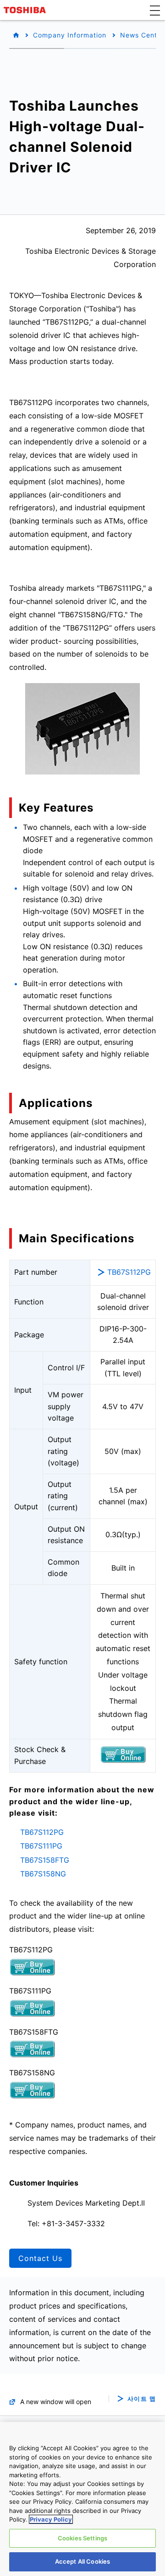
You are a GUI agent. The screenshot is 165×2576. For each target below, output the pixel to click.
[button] (155, 10)
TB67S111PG (41, 1846)
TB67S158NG (43, 1874)
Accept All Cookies (82, 2561)
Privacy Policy (51, 2519)
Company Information (70, 35)
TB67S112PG (129, 1272)
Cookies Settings (82, 2538)
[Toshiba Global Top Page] (26, 10)
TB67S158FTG (45, 1860)
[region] (82, 2499)
